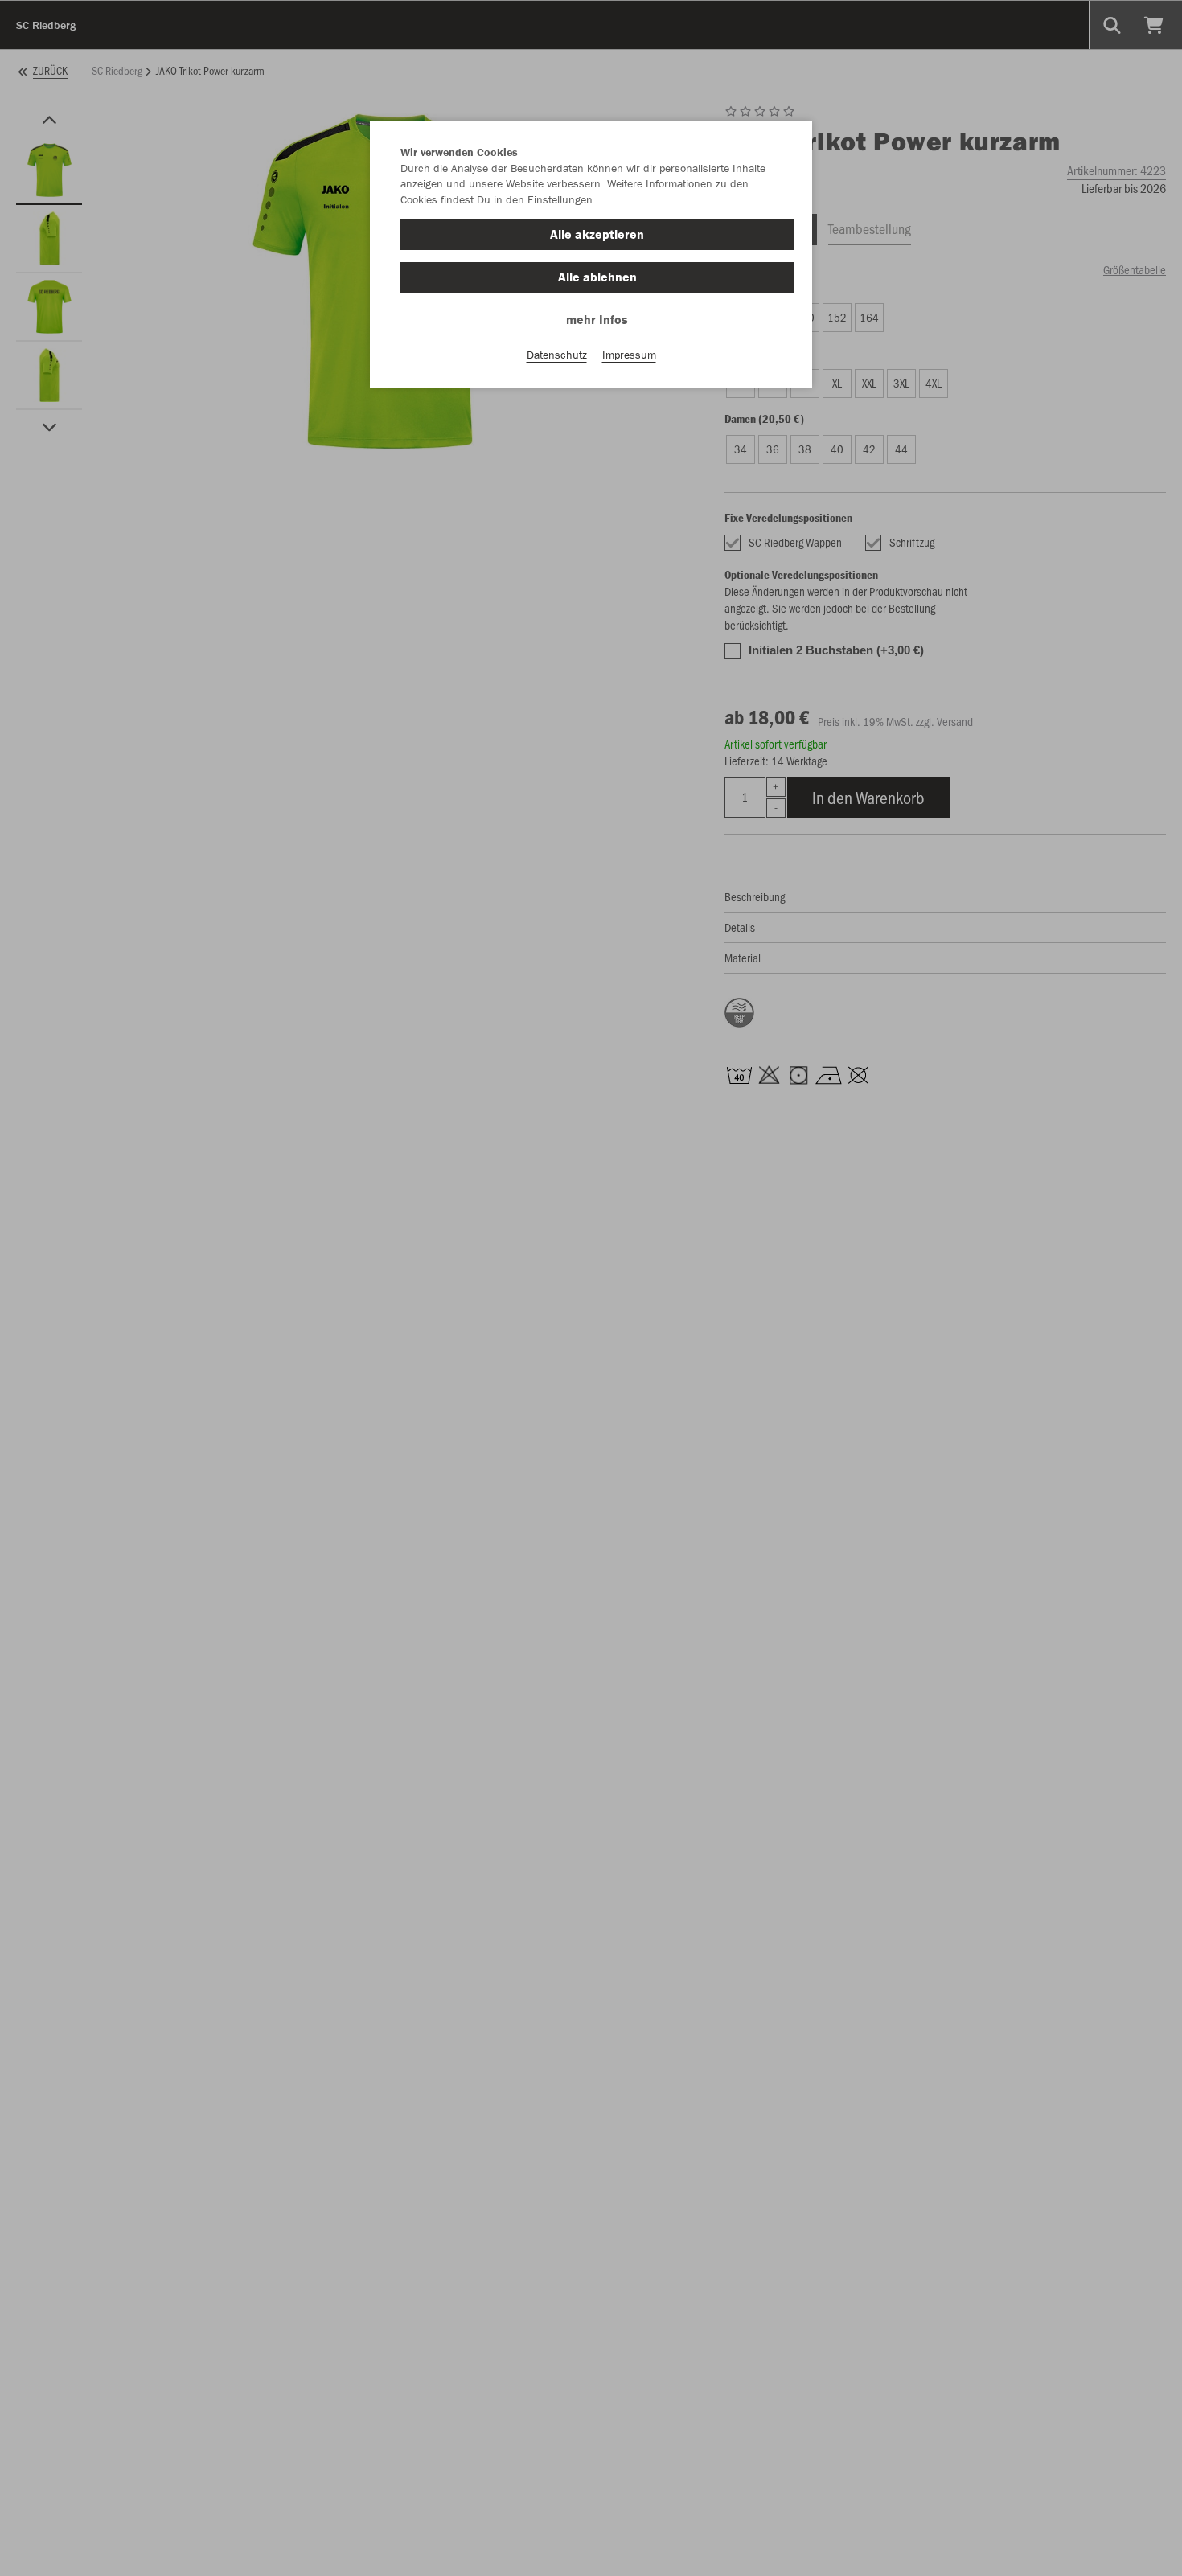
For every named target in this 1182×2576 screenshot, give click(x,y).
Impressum (629, 355)
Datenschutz (557, 355)
